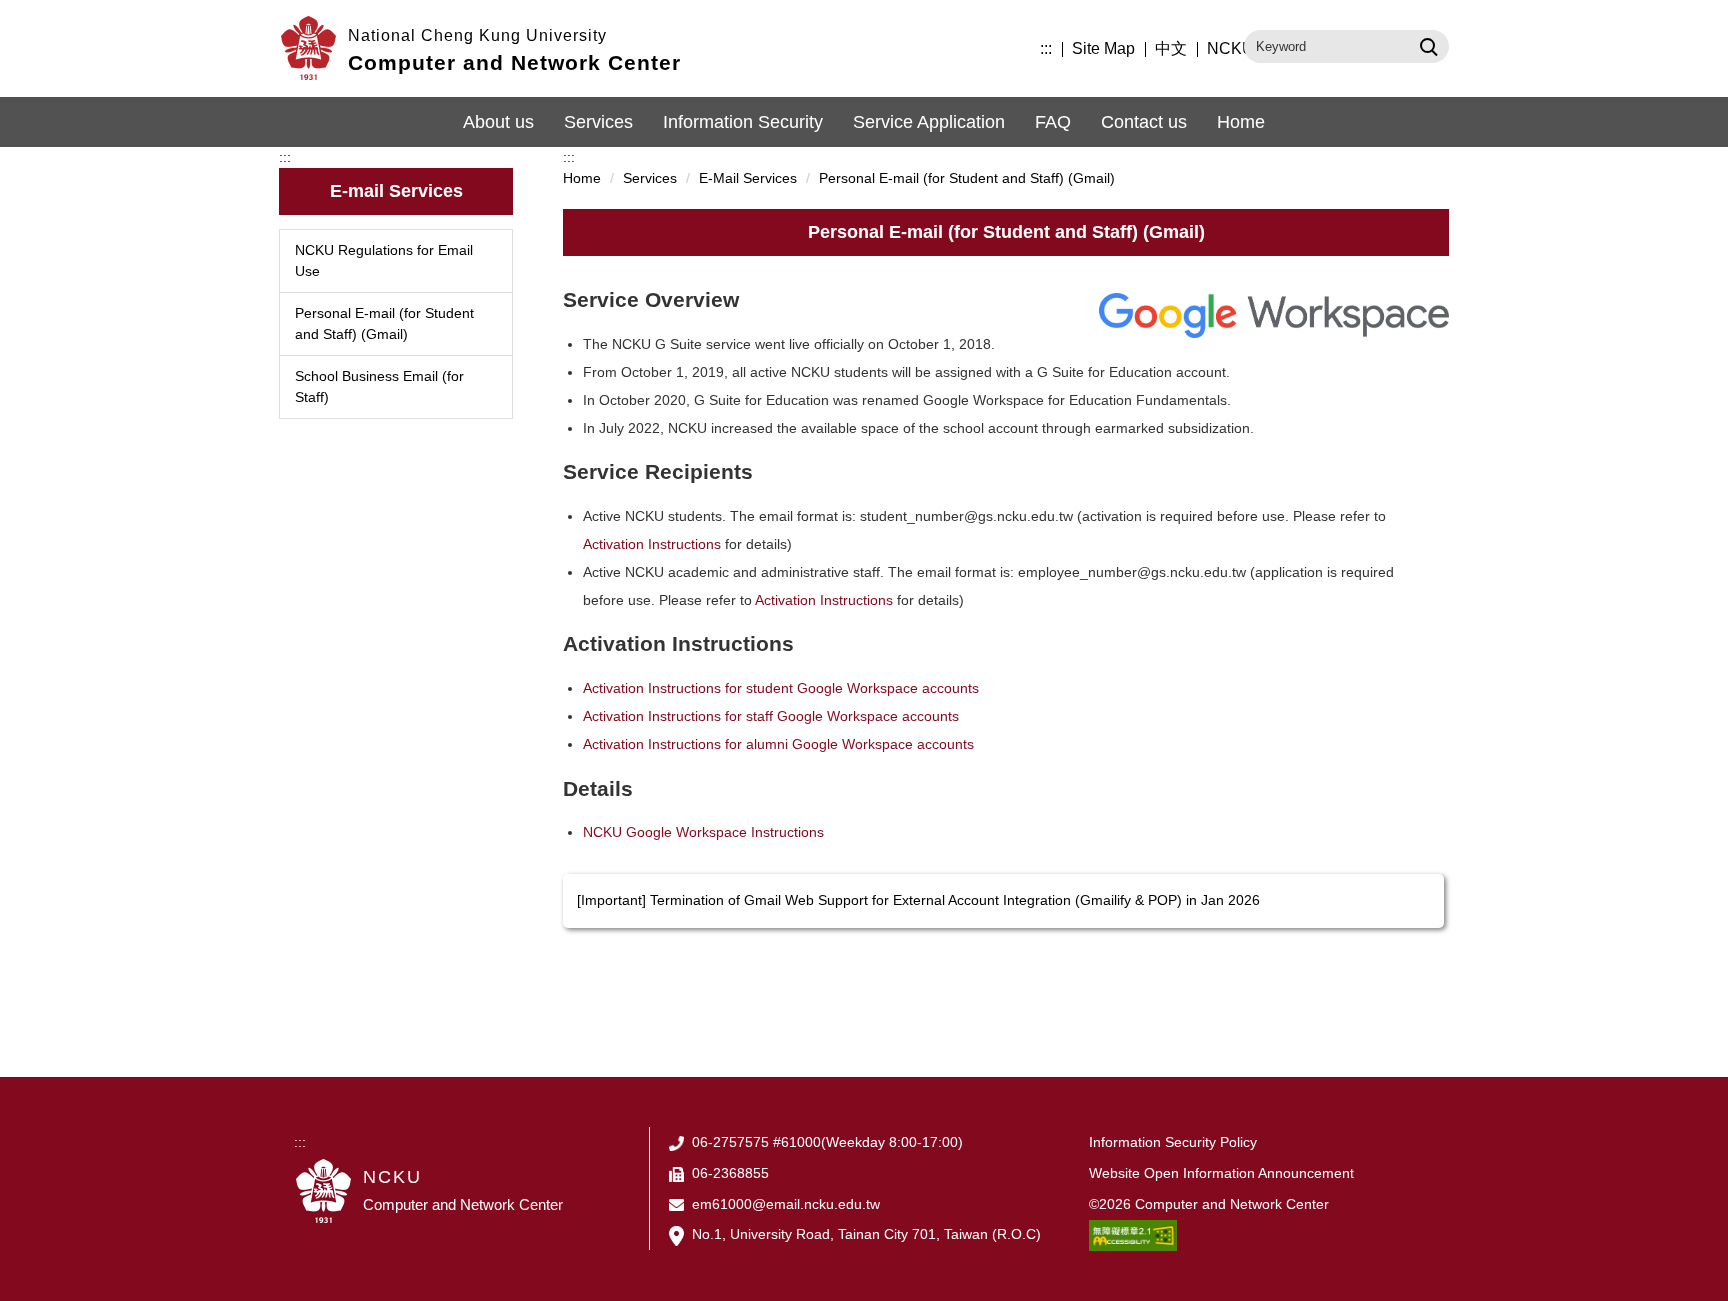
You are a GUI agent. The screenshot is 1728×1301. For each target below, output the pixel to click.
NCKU (1230, 48)
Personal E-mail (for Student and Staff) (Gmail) (384, 323)
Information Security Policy (1173, 1142)
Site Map (1103, 48)
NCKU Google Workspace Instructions (703, 832)
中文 (1171, 48)
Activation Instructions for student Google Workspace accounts (781, 688)
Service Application (929, 122)
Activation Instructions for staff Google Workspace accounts (771, 716)
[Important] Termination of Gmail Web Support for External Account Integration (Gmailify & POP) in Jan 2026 (918, 900)
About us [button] (498, 122)
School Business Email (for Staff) (379, 386)
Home (1241, 122)
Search (1426, 46)
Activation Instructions (652, 544)
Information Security (743, 122)
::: (1046, 48)
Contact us (1144, 122)
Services (598, 122)
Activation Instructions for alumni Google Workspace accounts (778, 744)
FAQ (1053, 122)
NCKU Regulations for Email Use (384, 260)
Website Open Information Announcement (1221, 1173)
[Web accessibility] (1133, 1234)
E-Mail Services (748, 178)
